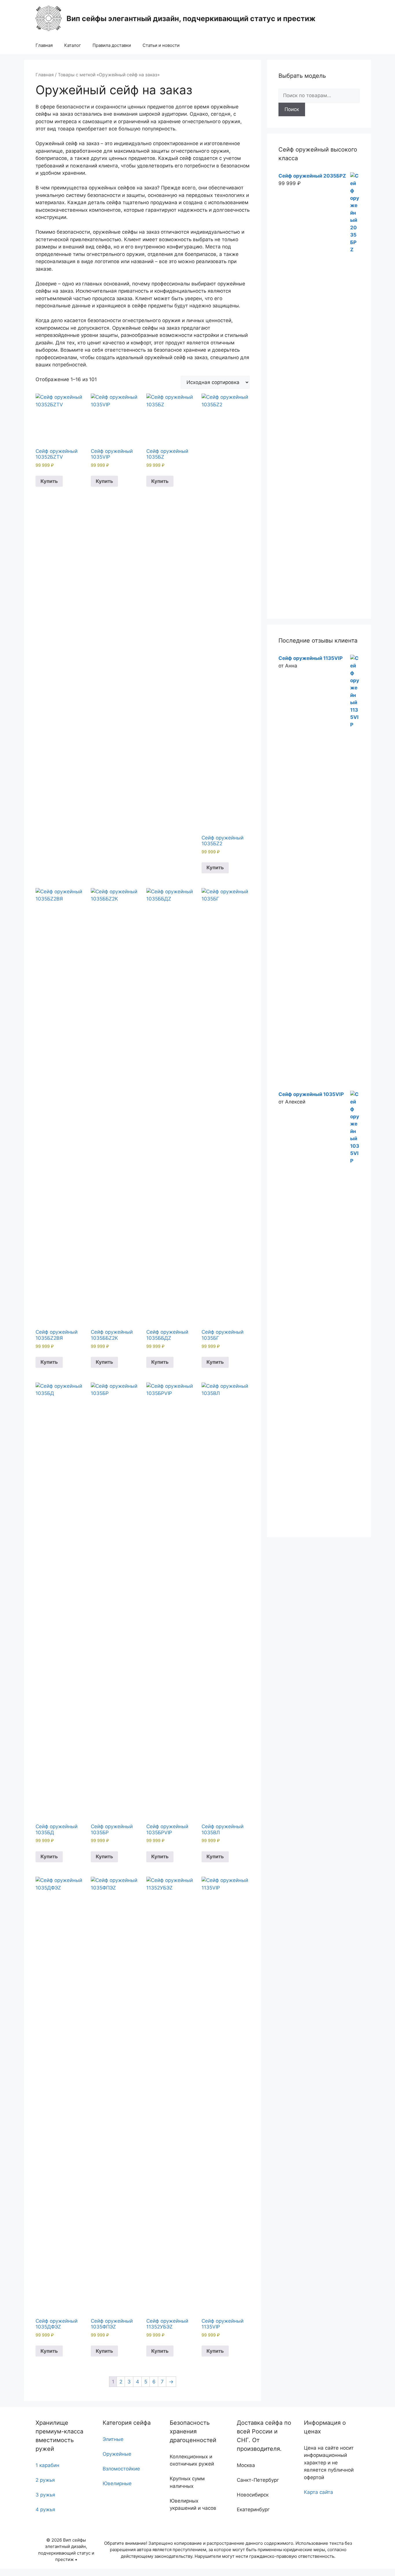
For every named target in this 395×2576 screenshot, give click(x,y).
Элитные (113, 2439)
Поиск (292, 109)
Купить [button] (49, 481)
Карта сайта (319, 2492)
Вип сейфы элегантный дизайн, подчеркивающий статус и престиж (191, 19)
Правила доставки (112, 45)
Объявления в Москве (27, 2572)
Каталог (73, 45)
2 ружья (45, 2480)
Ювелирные (117, 2483)
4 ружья (45, 2509)
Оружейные (117, 2454)
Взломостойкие (121, 2469)
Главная (44, 45)
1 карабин (47, 2465)
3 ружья (45, 2495)
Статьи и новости (161, 45)
